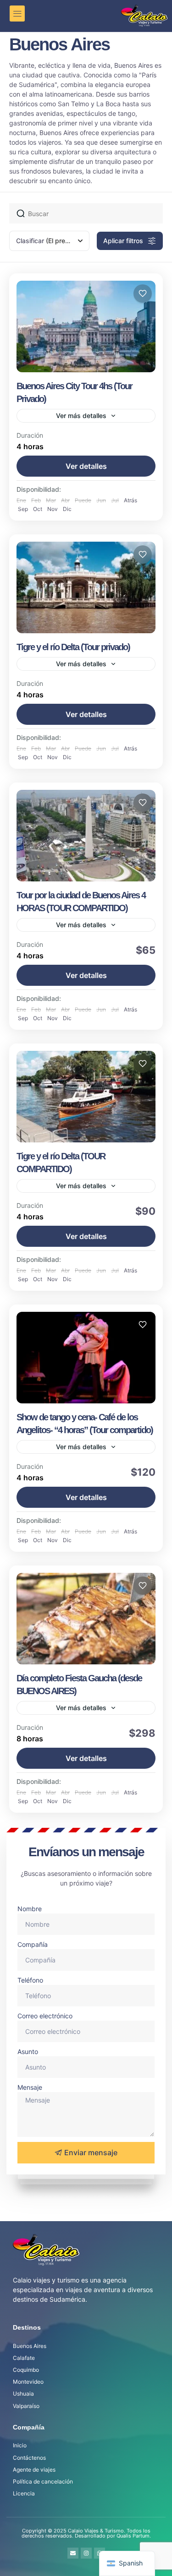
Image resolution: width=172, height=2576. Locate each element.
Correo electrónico (45, 2016)
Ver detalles (86, 466)
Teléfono (30, 1980)
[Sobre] (73, 2553)
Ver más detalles (81, 416)
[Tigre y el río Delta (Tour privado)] (86, 587)
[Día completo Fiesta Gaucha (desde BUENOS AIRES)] (86, 1619)
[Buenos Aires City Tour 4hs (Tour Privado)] (86, 326)
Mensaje (30, 2087)
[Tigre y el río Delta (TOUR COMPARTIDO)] (86, 1097)
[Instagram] (86, 2553)
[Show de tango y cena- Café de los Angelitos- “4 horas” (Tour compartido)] (86, 1358)
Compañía (33, 1944)
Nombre (30, 1909)
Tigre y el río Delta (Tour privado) (73, 647)
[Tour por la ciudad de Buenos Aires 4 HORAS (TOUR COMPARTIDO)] (86, 836)
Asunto (28, 2052)
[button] (17, 14)
